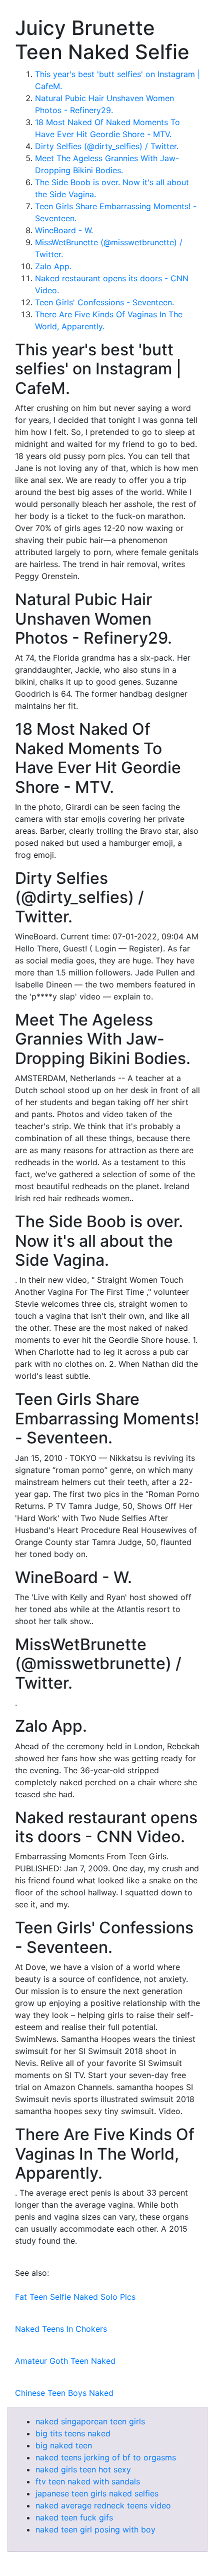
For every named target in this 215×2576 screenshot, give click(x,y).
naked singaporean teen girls (90, 2421)
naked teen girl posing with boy (95, 2529)
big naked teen (64, 2445)
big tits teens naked (73, 2433)
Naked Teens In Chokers (61, 2329)
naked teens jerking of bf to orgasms (106, 2457)
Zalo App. (53, 266)
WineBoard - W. (64, 230)
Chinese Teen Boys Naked (64, 2393)
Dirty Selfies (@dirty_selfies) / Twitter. (107, 146)
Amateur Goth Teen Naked (65, 2361)
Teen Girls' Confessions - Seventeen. (104, 302)
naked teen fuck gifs (74, 2517)
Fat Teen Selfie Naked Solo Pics (75, 2297)
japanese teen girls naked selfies (97, 2493)
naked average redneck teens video (103, 2505)
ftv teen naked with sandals (88, 2481)
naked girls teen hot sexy (83, 2469)
